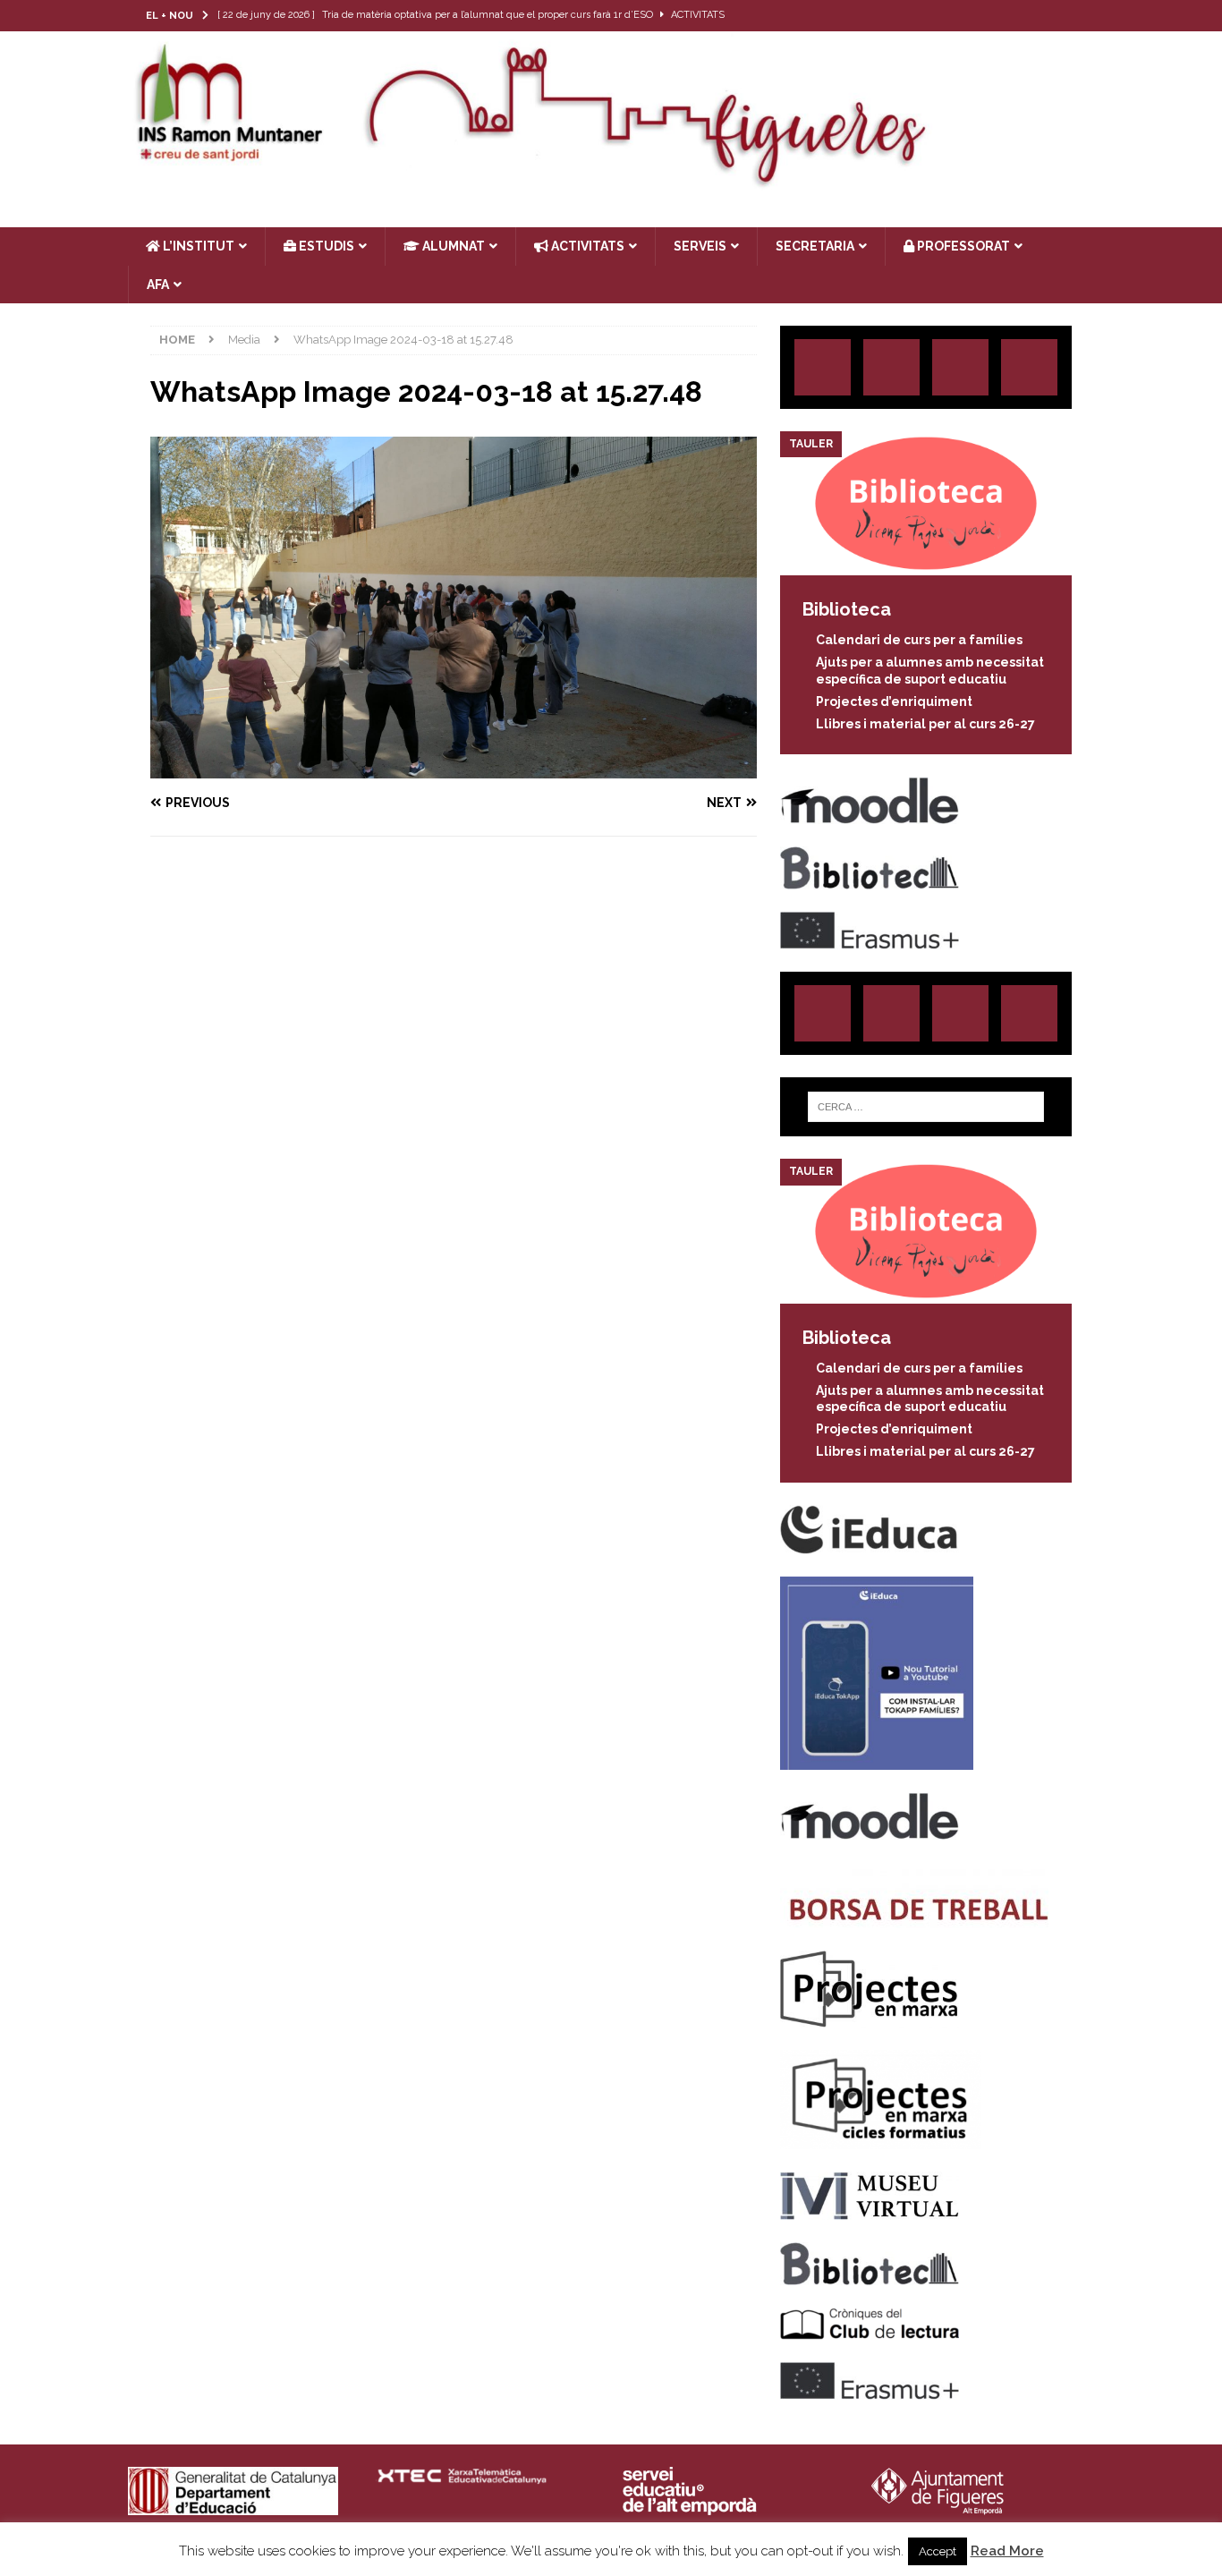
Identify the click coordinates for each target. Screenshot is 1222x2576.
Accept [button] (938, 2551)
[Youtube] (1078, 16)
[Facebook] (1044, 16)
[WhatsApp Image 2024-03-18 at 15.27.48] (454, 768)
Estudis (325, 246)
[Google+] (1029, 367)
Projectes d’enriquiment (894, 701)
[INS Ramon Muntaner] (611, 182)
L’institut (197, 246)
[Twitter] (1009, 16)
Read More (1007, 2551)
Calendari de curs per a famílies (919, 640)
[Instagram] (974, 16)
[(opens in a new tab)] (926, 565)
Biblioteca (847, 609)
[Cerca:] (926, 1107)
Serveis (700, 246)
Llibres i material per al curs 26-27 (925, 724)
